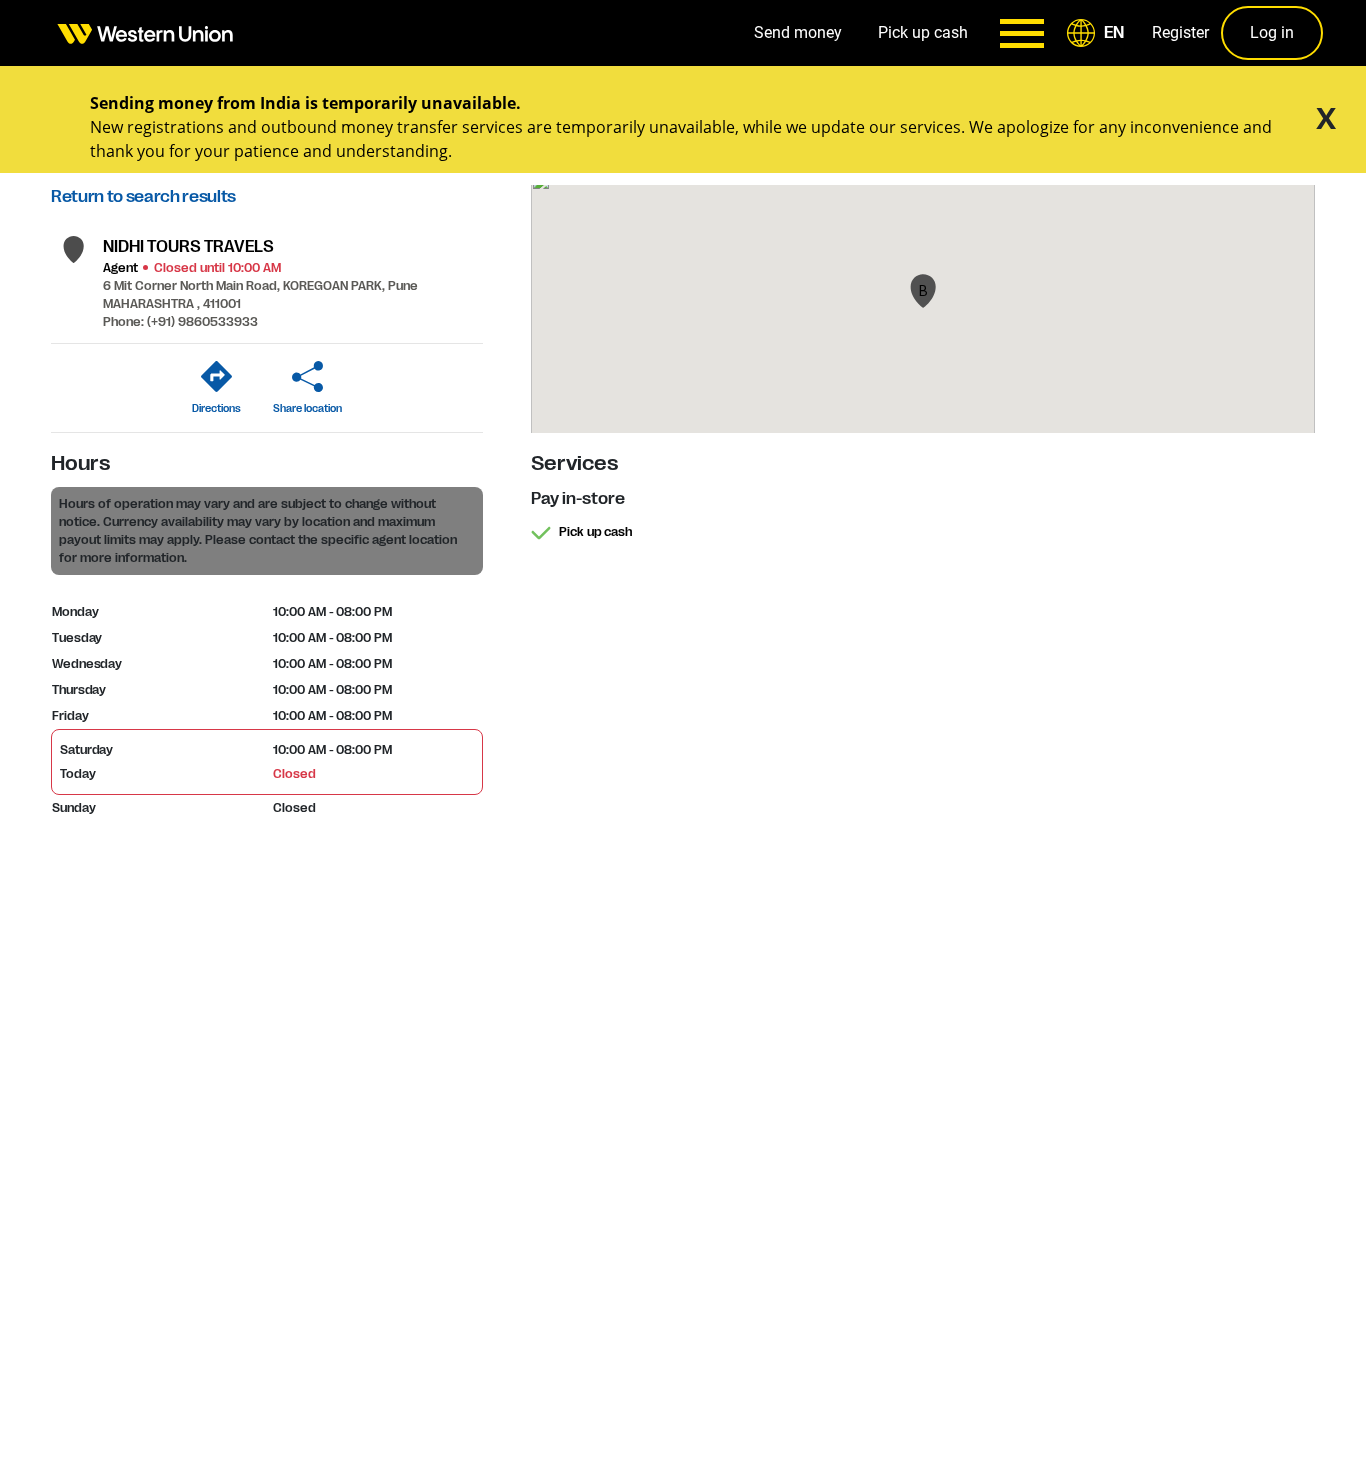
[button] (1099, 33)
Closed (294, 774)
